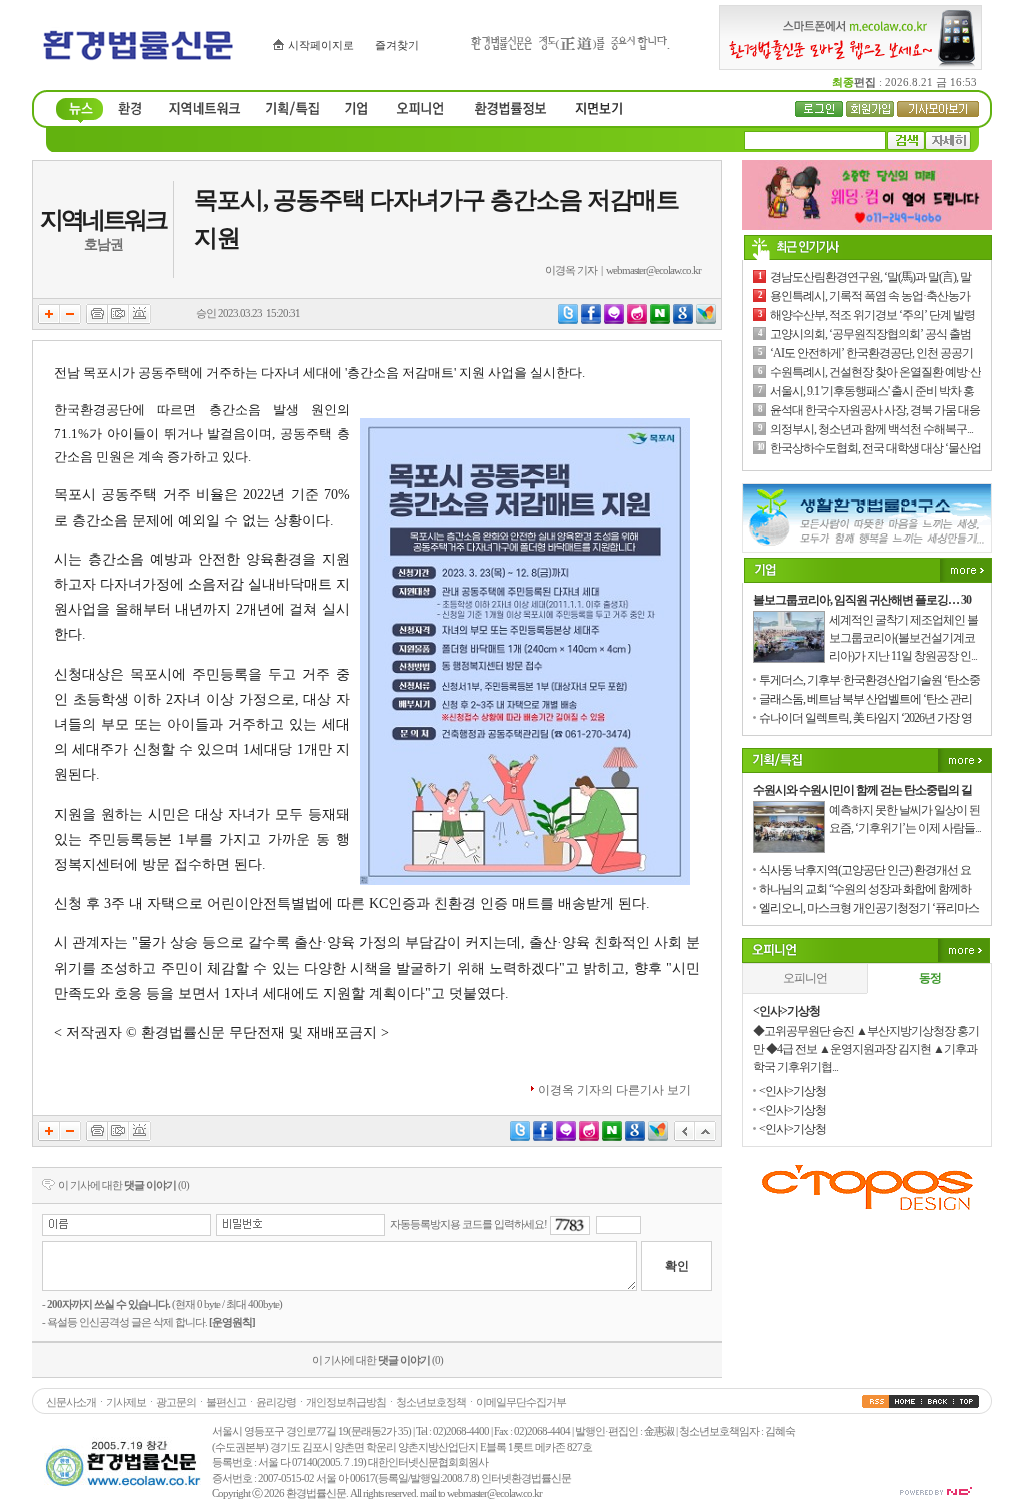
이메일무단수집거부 (521, 1402)
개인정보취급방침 (346, 1402)
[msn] (706, 320)
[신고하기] (140, 320)
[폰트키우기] (49, 320)
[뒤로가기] (684, 1137)
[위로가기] (705, 1137)
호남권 (103, 244)
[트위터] (568, 320)
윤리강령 (276, 1402)
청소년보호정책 (431, 1402)
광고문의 (176, 1402)
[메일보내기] (118, 320)
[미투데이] (614, 320)
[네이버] (660, 320)
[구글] (683, 320)
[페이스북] (591, 320)
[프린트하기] (97, 320)
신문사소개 (71, 1402)
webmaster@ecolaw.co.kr (653, 270)
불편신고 (226, 1402)
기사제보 (126, 1402)
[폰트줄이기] (70, 320)
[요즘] (637, 320)
